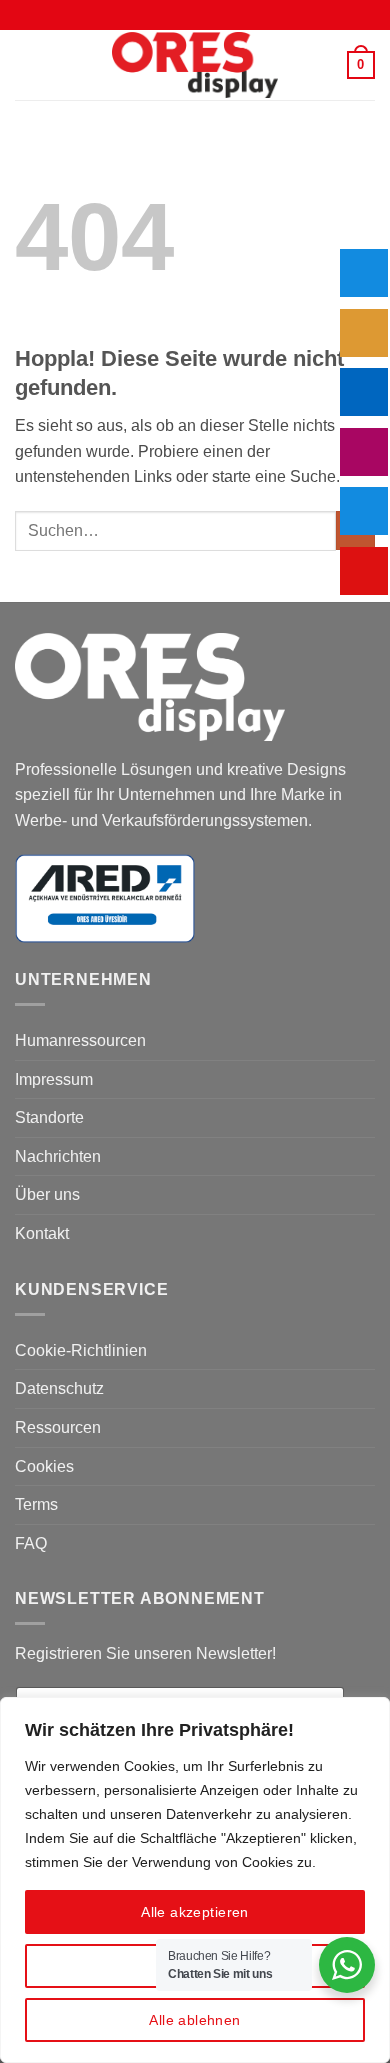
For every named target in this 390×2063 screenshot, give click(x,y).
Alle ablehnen (194, 2020)
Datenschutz (59, 1388)
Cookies (44, 1466)
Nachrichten (58, 1156)
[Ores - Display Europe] (195, 65)
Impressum (54, 1079)
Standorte (49, 1117)
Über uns (47, 1194)
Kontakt (42, 1233)
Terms (36, 1504)
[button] (27, 64)
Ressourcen (58, 1427)
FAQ (31, 1543)
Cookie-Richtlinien (81, 1350)
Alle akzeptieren (195, 1912)
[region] (195, 1880)
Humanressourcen (80, 1040)
